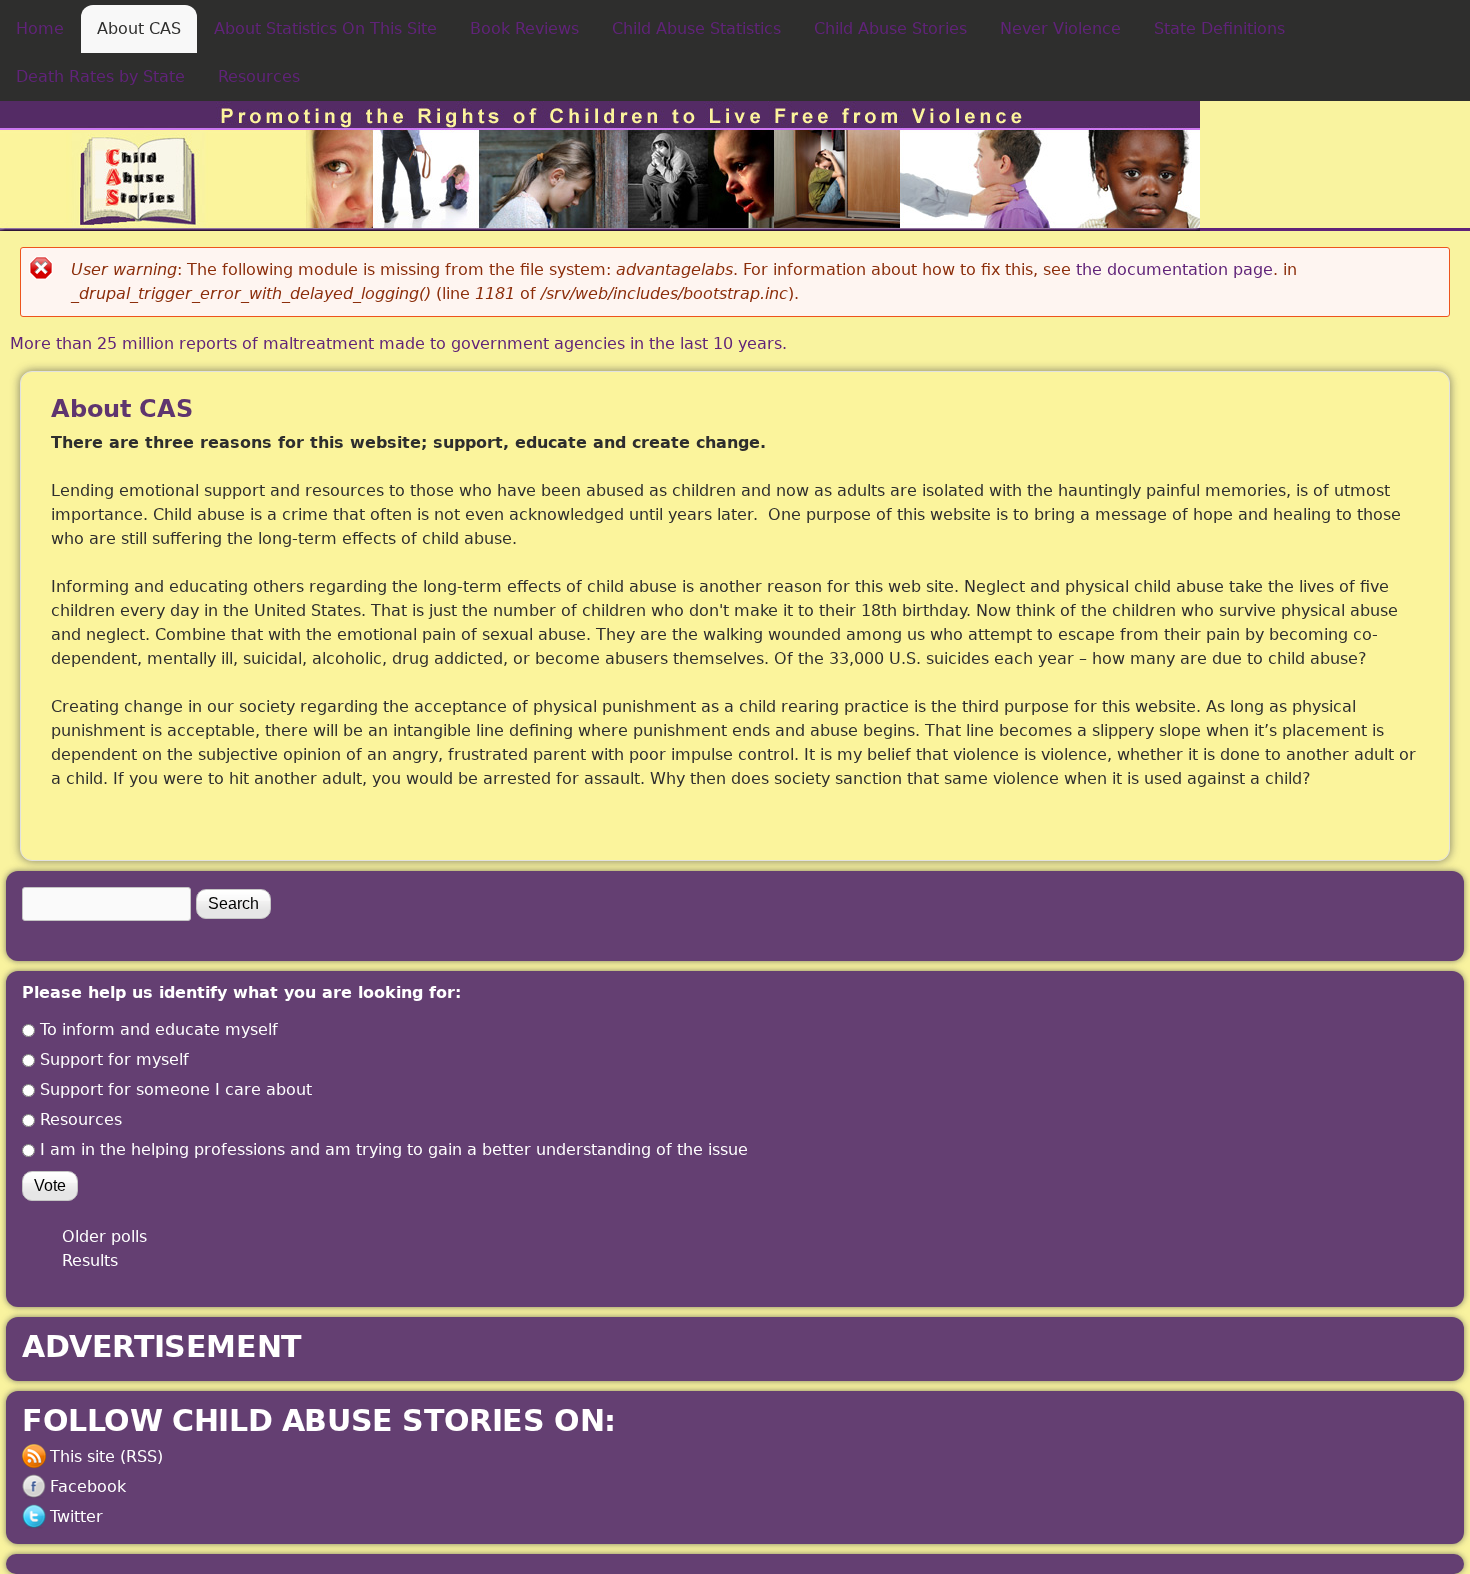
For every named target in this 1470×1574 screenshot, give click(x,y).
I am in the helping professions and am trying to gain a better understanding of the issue (394, 1149)
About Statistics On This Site (325, 28)
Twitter (76, 1516)
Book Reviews (524, 28)
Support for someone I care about (176, 1089)
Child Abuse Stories (890, 28)
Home (40, 28)
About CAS (139, 28)
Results (90, 1260)
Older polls (104, 1236)
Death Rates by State (100, 76)
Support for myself (114, 1059)
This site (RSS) (106, 1456)
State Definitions (1219, 28)
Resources (259, 76)
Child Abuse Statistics (696, 28)
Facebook (88, 1486)
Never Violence (1060, 28)
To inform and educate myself (159, 1029)
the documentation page (1174, 269)
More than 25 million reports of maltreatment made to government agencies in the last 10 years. (398, 343)
